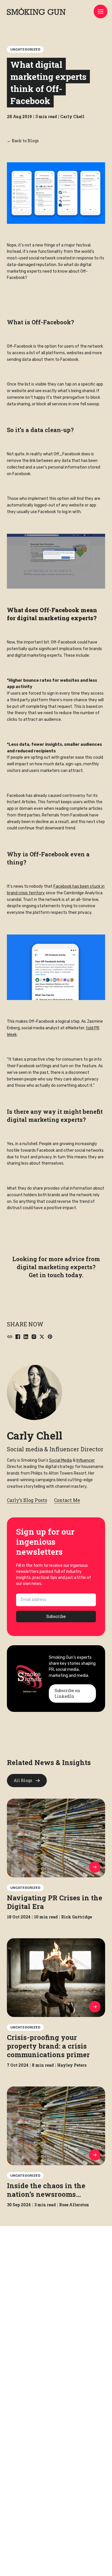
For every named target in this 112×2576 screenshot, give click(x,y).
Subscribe (56, 1616)
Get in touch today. (56, 1275)
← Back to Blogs (23, 141)
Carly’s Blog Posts (27, 1500)
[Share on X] (42, 1337)
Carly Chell (35, 1436)
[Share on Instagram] (34, 1337)
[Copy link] (10, 1337)
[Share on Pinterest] (50, 1337)
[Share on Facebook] (18, 1337)
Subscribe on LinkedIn (67, 1693)
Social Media (60, 1460)
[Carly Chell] (34, 1392)
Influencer (86, 1460)
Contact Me (67, 1500)
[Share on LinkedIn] (26, 1337)
